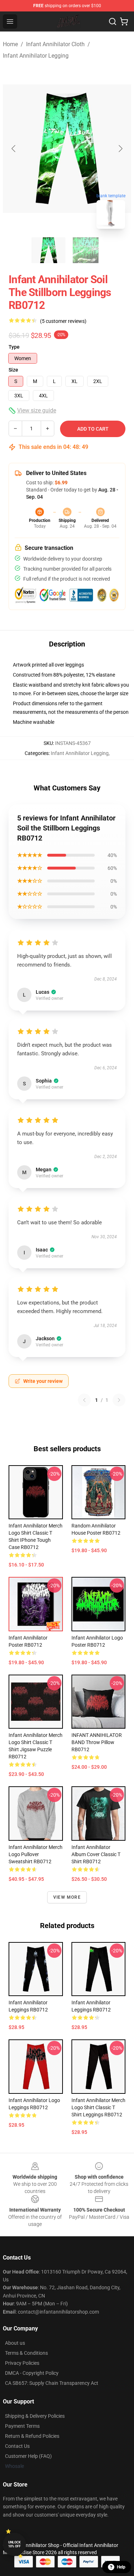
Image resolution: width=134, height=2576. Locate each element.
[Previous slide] (14, 149)
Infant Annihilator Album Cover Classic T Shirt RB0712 (96, 1854)
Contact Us (17, 2446)
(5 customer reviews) (63, 321)
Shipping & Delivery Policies (35, 2416)
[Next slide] (120, 149)
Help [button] (121, 2567)
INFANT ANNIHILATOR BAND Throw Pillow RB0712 (97, 1742)
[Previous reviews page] (84, 1400)
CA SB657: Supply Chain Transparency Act (52, 2383)
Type (14, 347)
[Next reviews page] (119, 1400)
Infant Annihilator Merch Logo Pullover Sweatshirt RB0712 (36, 1854)
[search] (113, 21)
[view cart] (124, 21)
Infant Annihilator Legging (36, 56)
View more (67, 1897)
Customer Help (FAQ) (28, 2456)
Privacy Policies (22, 2363)
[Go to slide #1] (49, 250)
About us (15, 2343)
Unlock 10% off (14, 2544)
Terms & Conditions (26, 2353)
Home (10, 44)
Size (13, 370)
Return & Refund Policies (32, 2436)
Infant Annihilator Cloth (55, 44)
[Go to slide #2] (86, 250)
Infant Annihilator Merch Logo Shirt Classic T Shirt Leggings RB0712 (98, 2107)
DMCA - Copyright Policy (32, 2373)
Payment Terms (22, 2426)
